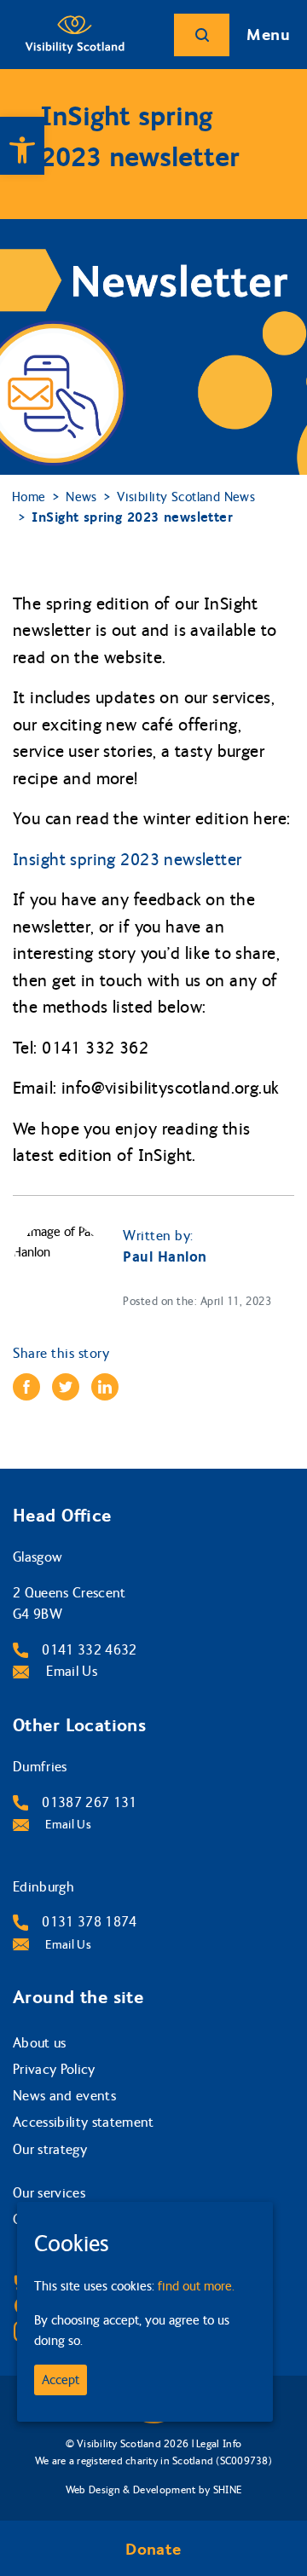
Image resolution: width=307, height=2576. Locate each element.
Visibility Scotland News (186, 497)
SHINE (228, 2490)
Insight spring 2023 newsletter (127, 860)
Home (29, 497)
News (81, 497)
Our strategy (50, 2149)
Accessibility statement (84, 2122)
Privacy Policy (54, 2069)
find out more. (196, 2286)
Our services (49, 2193)
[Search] (202, 35)
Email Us (70, 1671)
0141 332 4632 (89, 1650)
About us (40, 2043)
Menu (268, 35)
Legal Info (219, 2444)
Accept (61, 2380)
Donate (153, 2550)
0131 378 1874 (89, 1922)
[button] (22, 146)
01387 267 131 (89, 1802)
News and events (64, 2096)
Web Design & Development (131, 2490)
